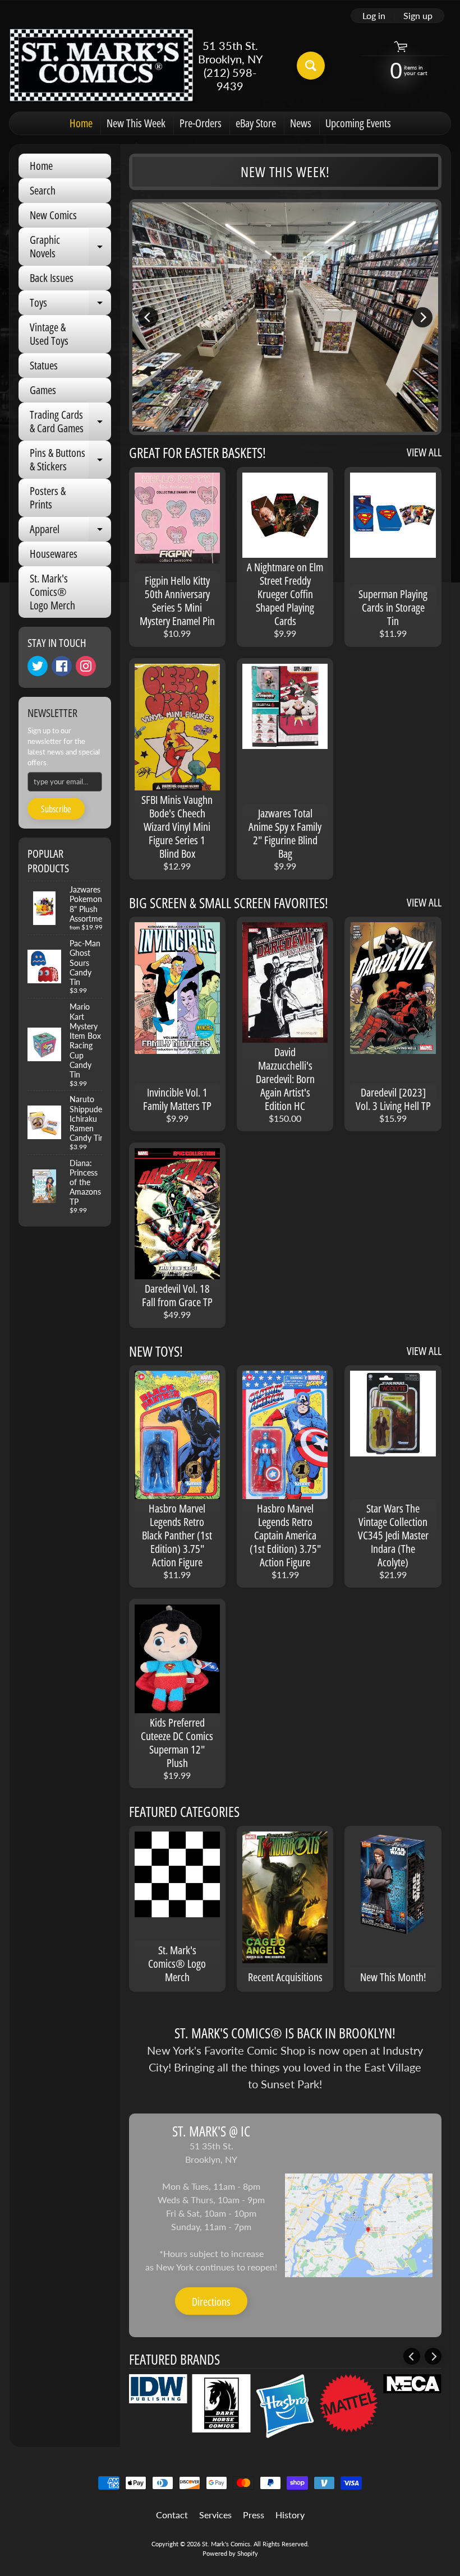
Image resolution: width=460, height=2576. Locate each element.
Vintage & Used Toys (49, 334)
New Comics (53, 215)
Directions (211, 2302)
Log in (374, 16)
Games (43, 390)
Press (254, 2515)
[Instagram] (86, 666)
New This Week (136, 123)
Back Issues (52, 278)
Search (43, 190)
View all (424, 452)
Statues (44, 365)
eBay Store (256, 123)
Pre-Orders (201, 123)
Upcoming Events (358, 123)
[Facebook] (62, 666)
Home (81, 123)
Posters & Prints (48, 498)
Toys (70, 305)
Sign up (418, 16)
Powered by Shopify (230, 2553)
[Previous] (148, 317)
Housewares (54, 554)
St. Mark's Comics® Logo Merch (52, 592)
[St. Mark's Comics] (102, 65)
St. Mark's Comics (226, 2544)
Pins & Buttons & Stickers (70, 460)
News (301, 123)
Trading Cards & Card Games (70, 422)
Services (215, 2515)
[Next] (422, 317)
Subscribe (56, 809)
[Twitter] (38, 666)
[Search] (311, 66)
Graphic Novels (70, 247)
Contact (172, 2515)
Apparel (70, 531)
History (290, 2515)
